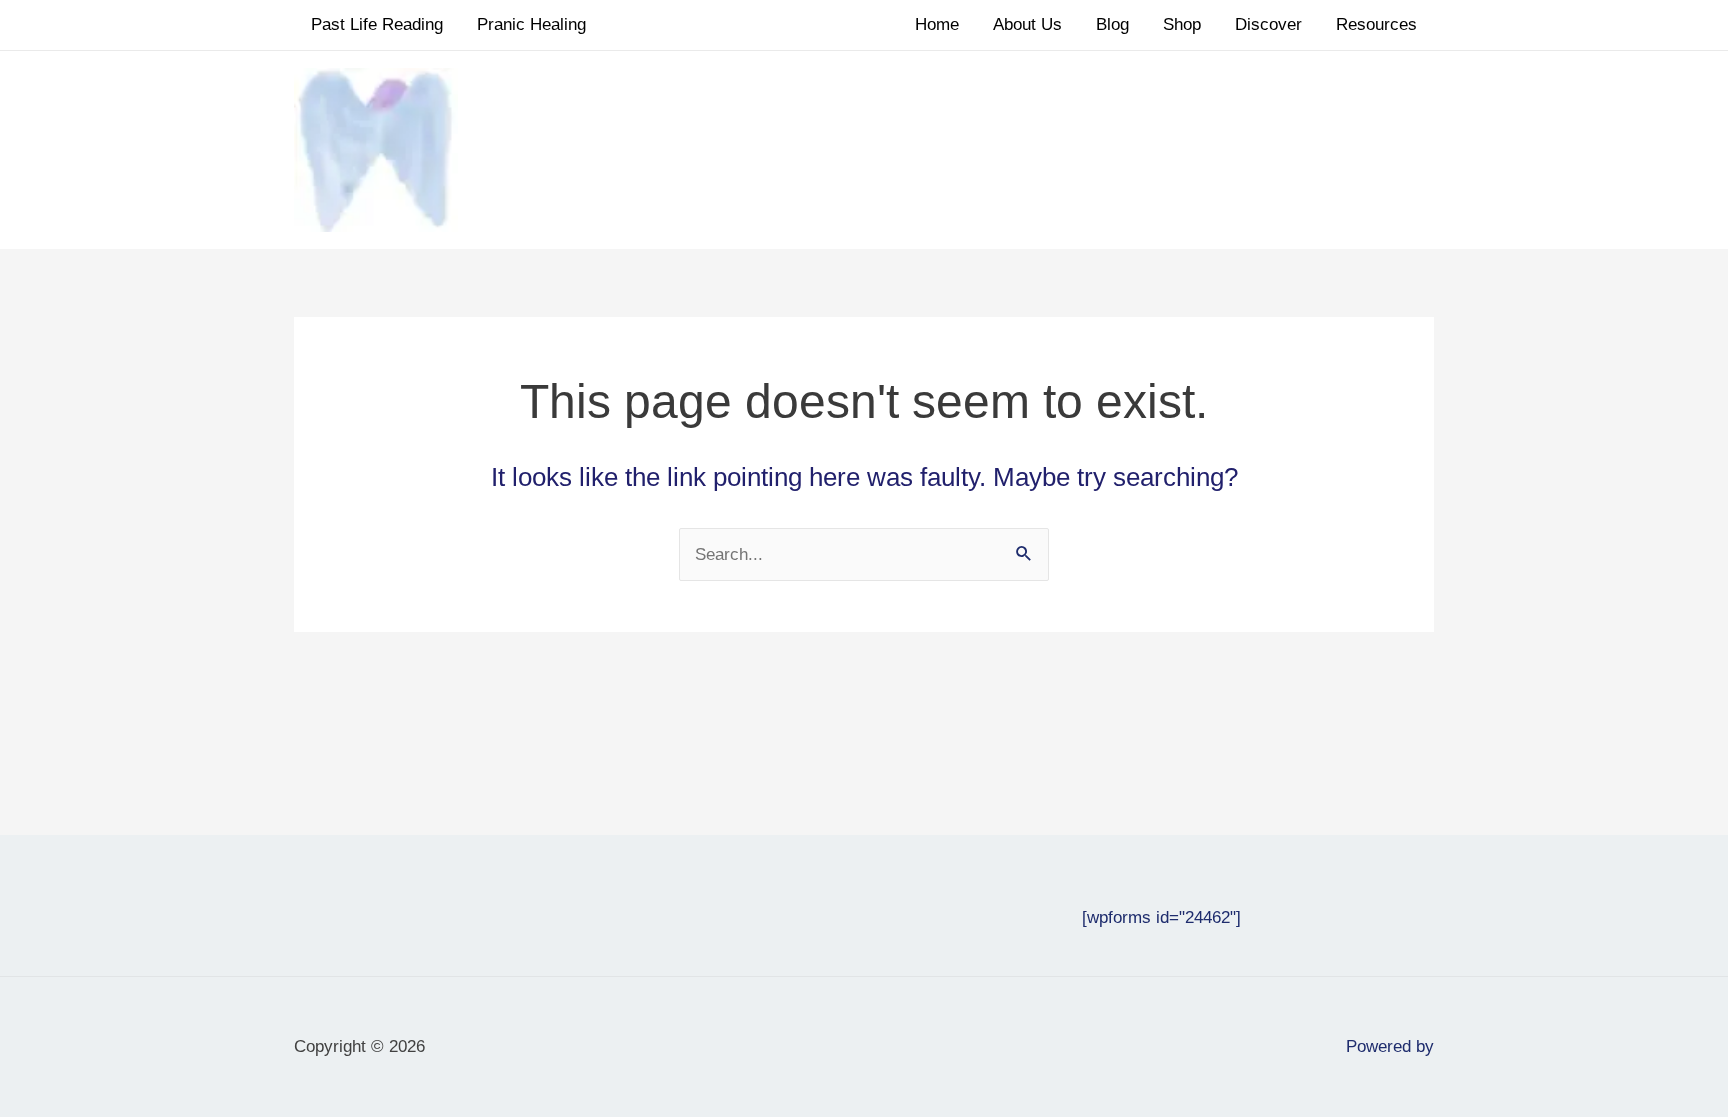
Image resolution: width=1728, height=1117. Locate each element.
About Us (1027, 24)
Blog (1112, 24)
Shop (1182, 24)
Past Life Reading (377, 24)
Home (937, 24)
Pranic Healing (531, 24)
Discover (1268, 24)
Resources (1376, 24)
